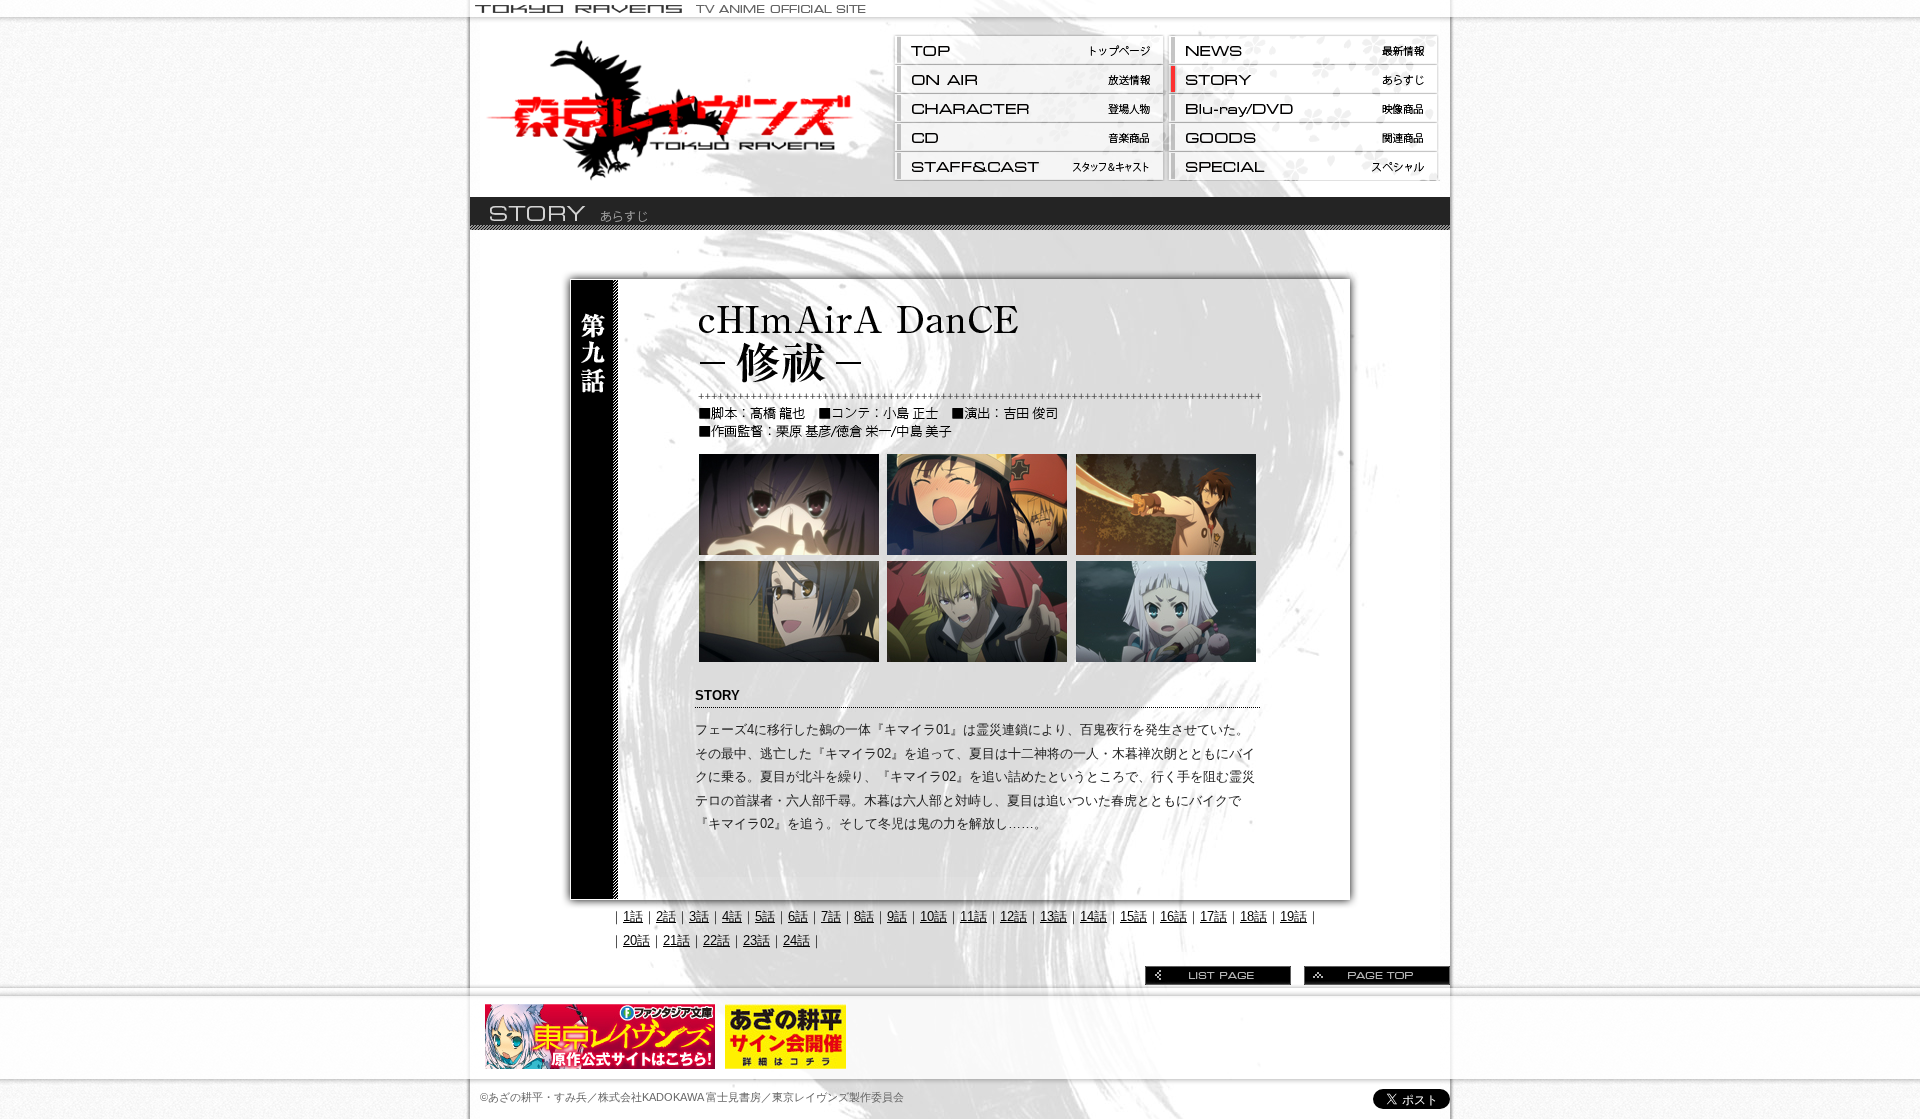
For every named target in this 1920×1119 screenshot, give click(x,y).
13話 (1053, 916)
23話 (756, 940)
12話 (1013, 916)
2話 (666, 916)
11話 (973, 916)
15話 (1133, 916)
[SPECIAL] (1303, 166)
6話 (798, 916)
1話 (633, 916)
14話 (1093, 916)
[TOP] (1029, 50)
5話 (765, 916)
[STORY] (1303, 79)
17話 (1213, 916)
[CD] (1029, 137)
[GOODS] (1303, 137)
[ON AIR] (1029, 79)
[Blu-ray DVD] (1303, 108)
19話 (1293, 916)
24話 (796, 940)
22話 (716, 940)
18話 (1253, 916)
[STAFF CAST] (1029, 166)
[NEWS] (1303, 50)
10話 (933, 916)
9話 (897, 916)
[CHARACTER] (1029, 108)
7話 (831, 916)
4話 (732, 916)
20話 (636, 940)
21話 (676, 940)
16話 (1173, 916)
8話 (864, 916)
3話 (699, 916)
